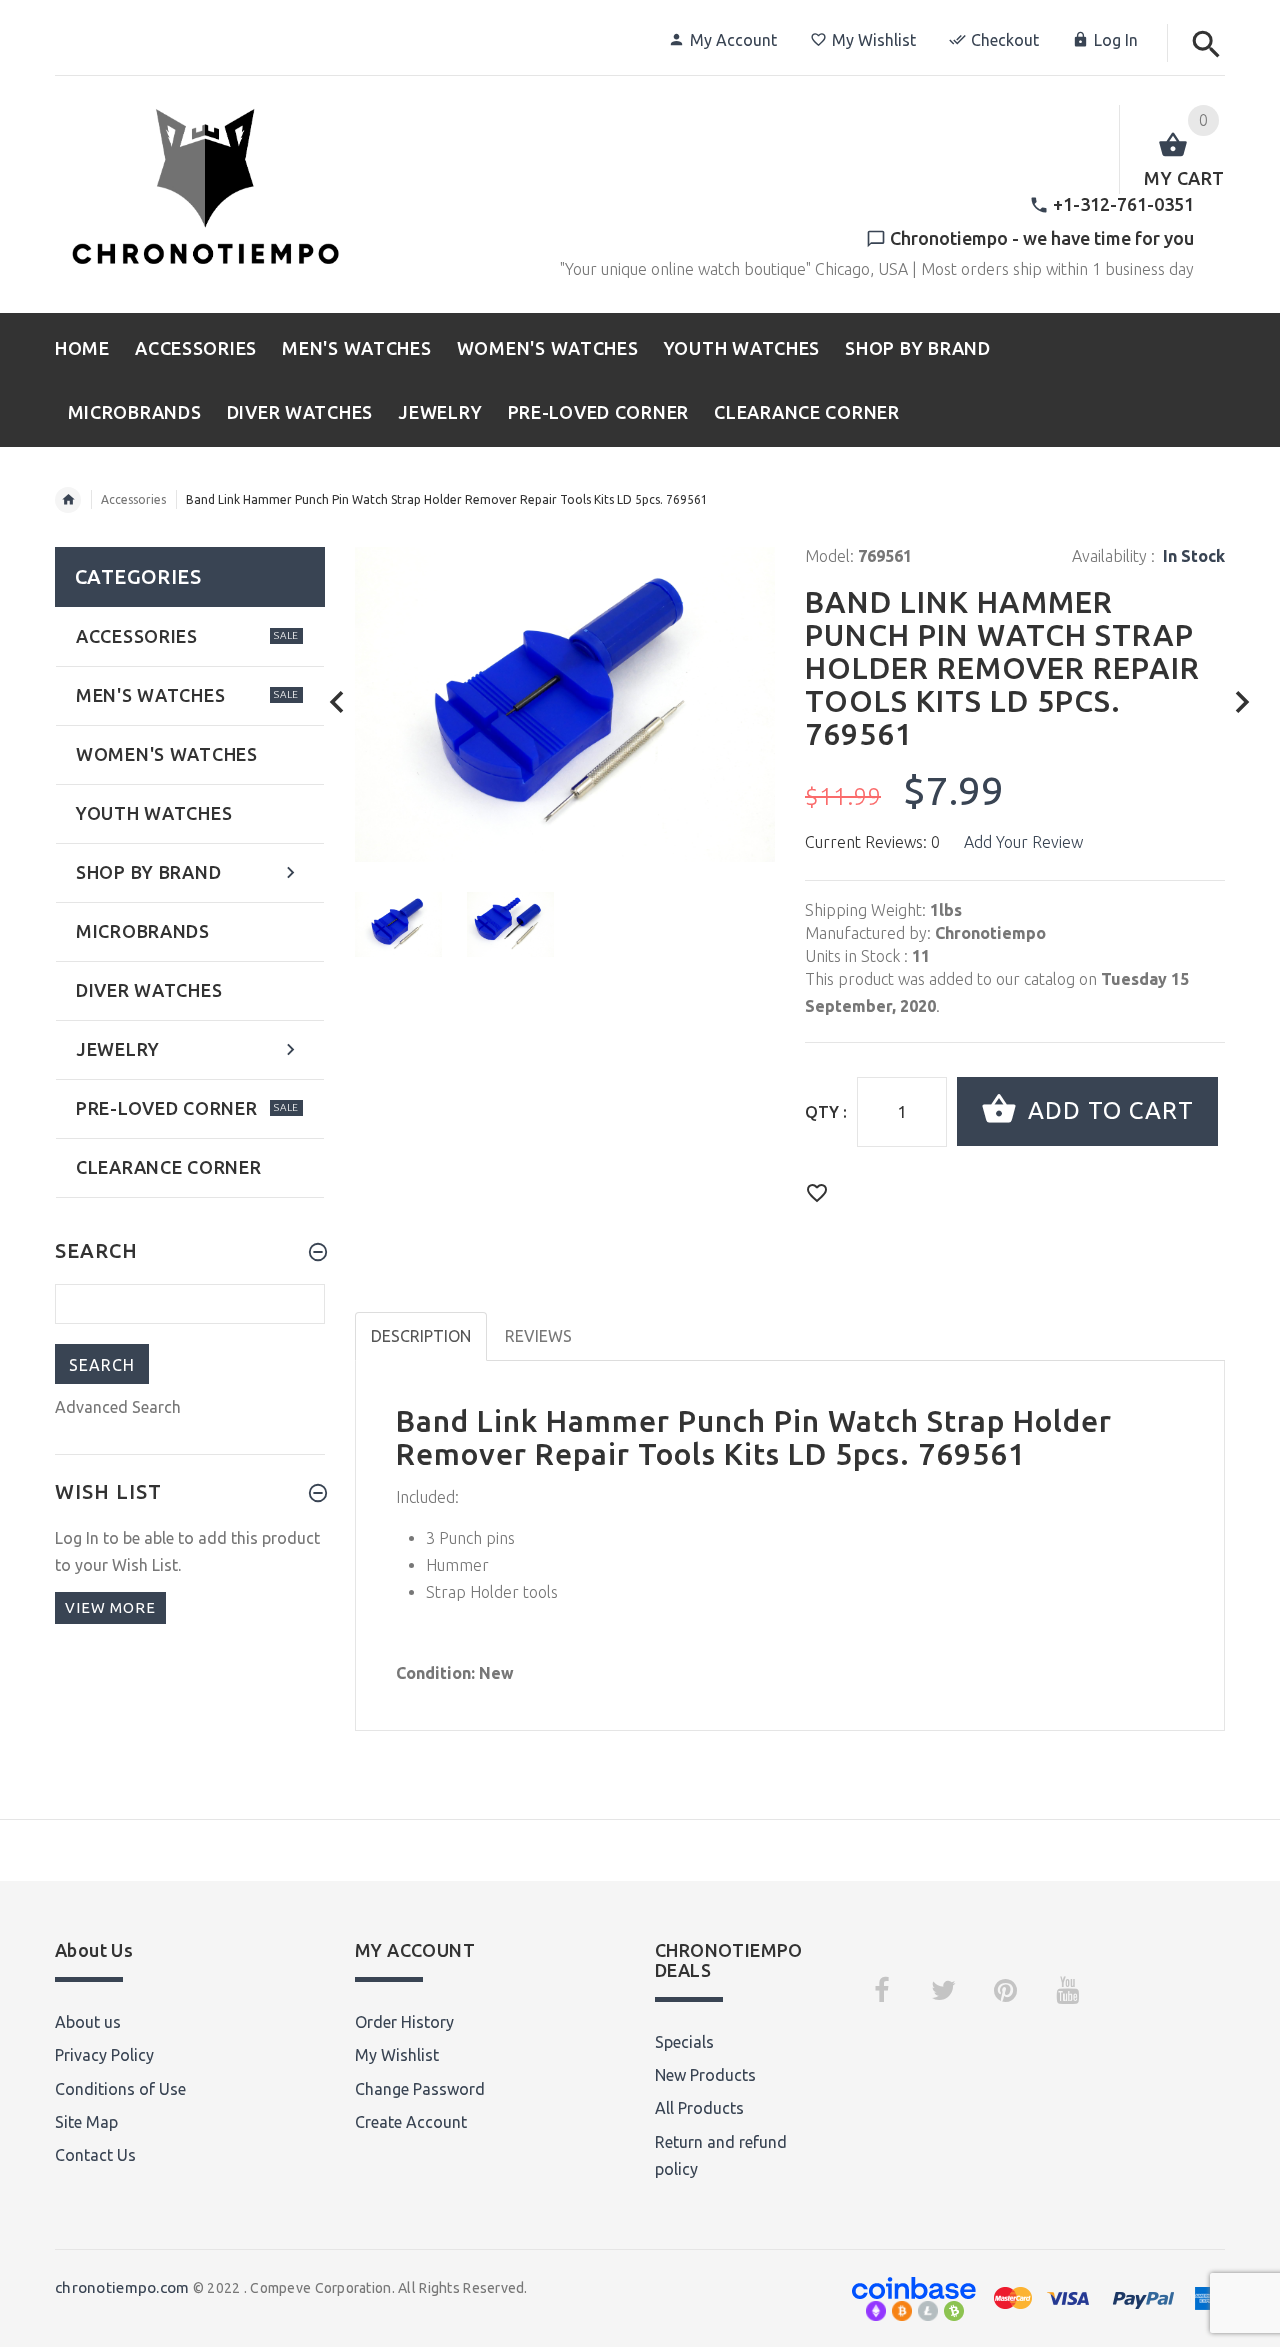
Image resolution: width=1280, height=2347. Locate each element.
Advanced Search (118, 1407)
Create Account (411, 2122)
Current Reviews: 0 (872, 842)
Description (421, 1336)
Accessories (133, 499)
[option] (398, 924)
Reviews (538, 1336)
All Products (699, 2108)
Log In (1116, 40)
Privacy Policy (104, 2055)
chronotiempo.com (122, 2287)
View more (110, 1607)
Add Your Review (1023, 842)
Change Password (420, 2089)
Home (68, 500)
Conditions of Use (120, 2089)
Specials (684, 2042)
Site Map (86, 2122)
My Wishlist (874, 40)
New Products (705, 2075)
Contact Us (95, 2155)
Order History (404, 2022)
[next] (1242, 702)
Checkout (1005, 40)
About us (88, 2022)
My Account (733, 40)
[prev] (337, 702)
